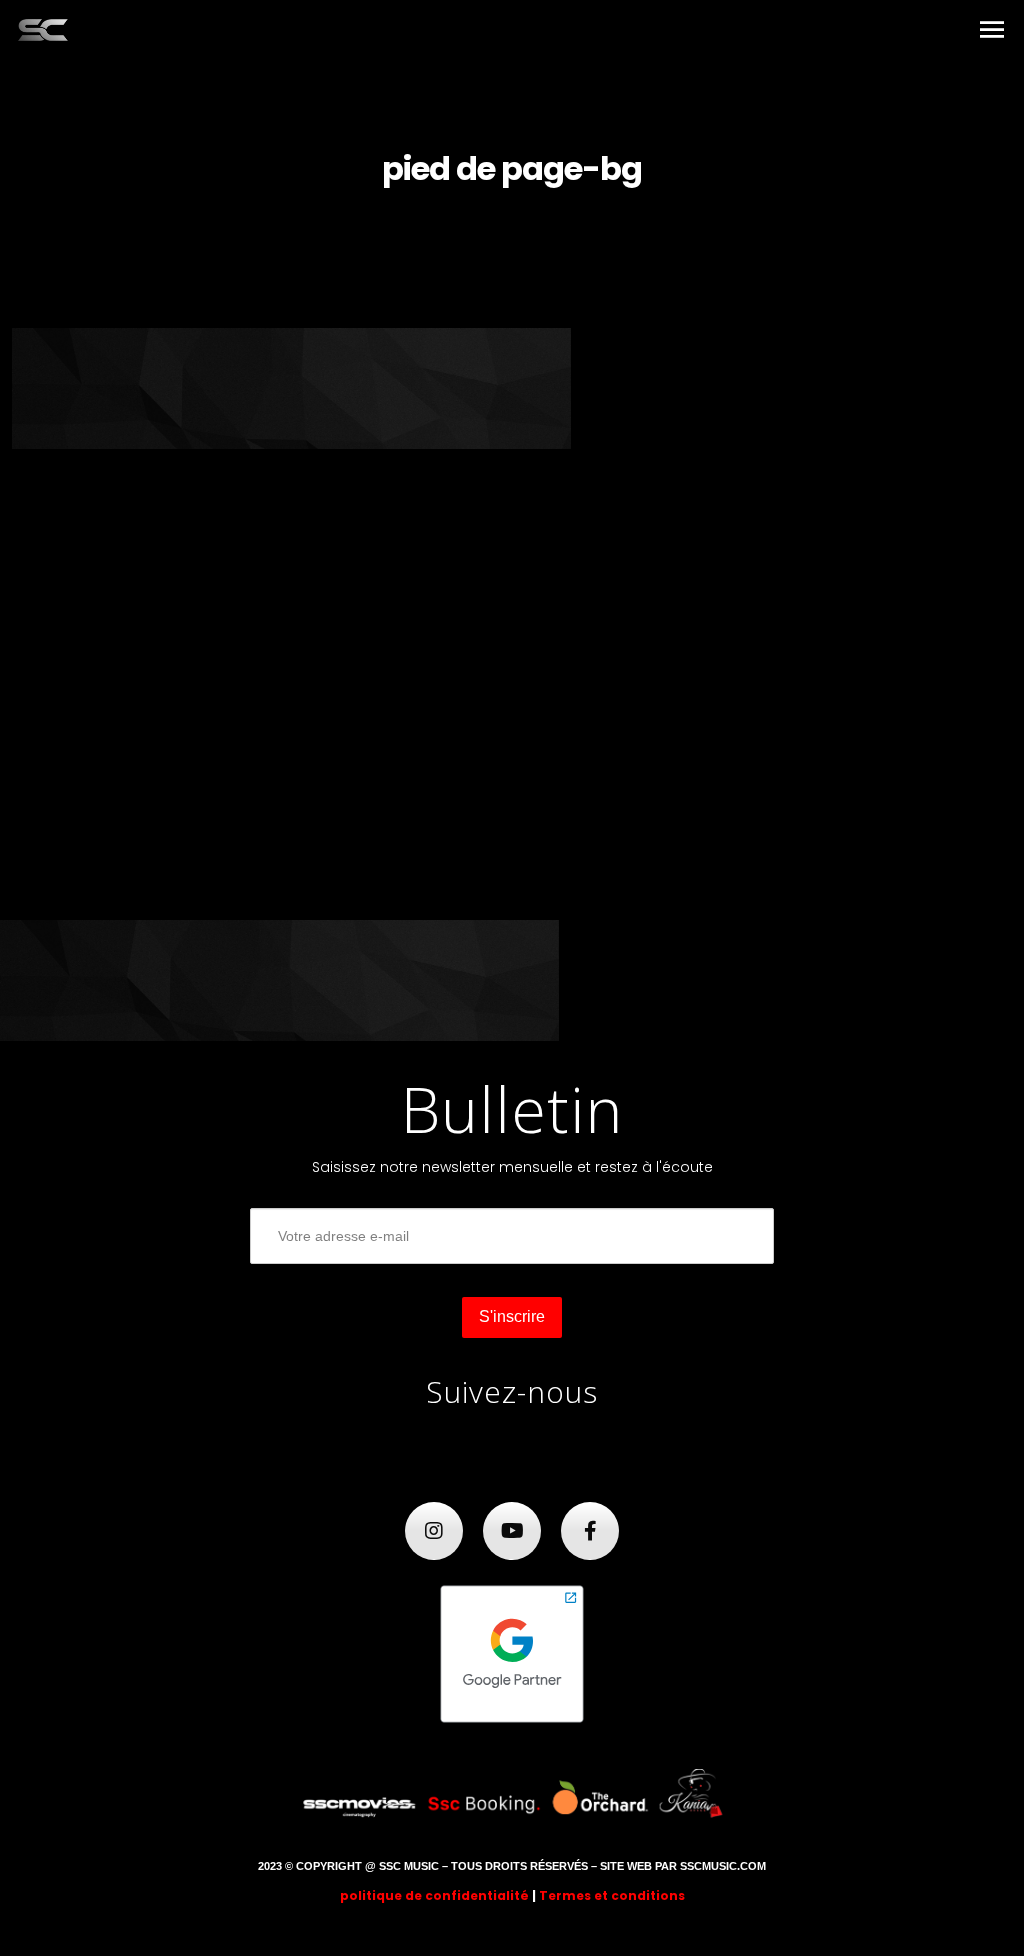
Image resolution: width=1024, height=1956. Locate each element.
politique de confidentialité (434, 1895)
